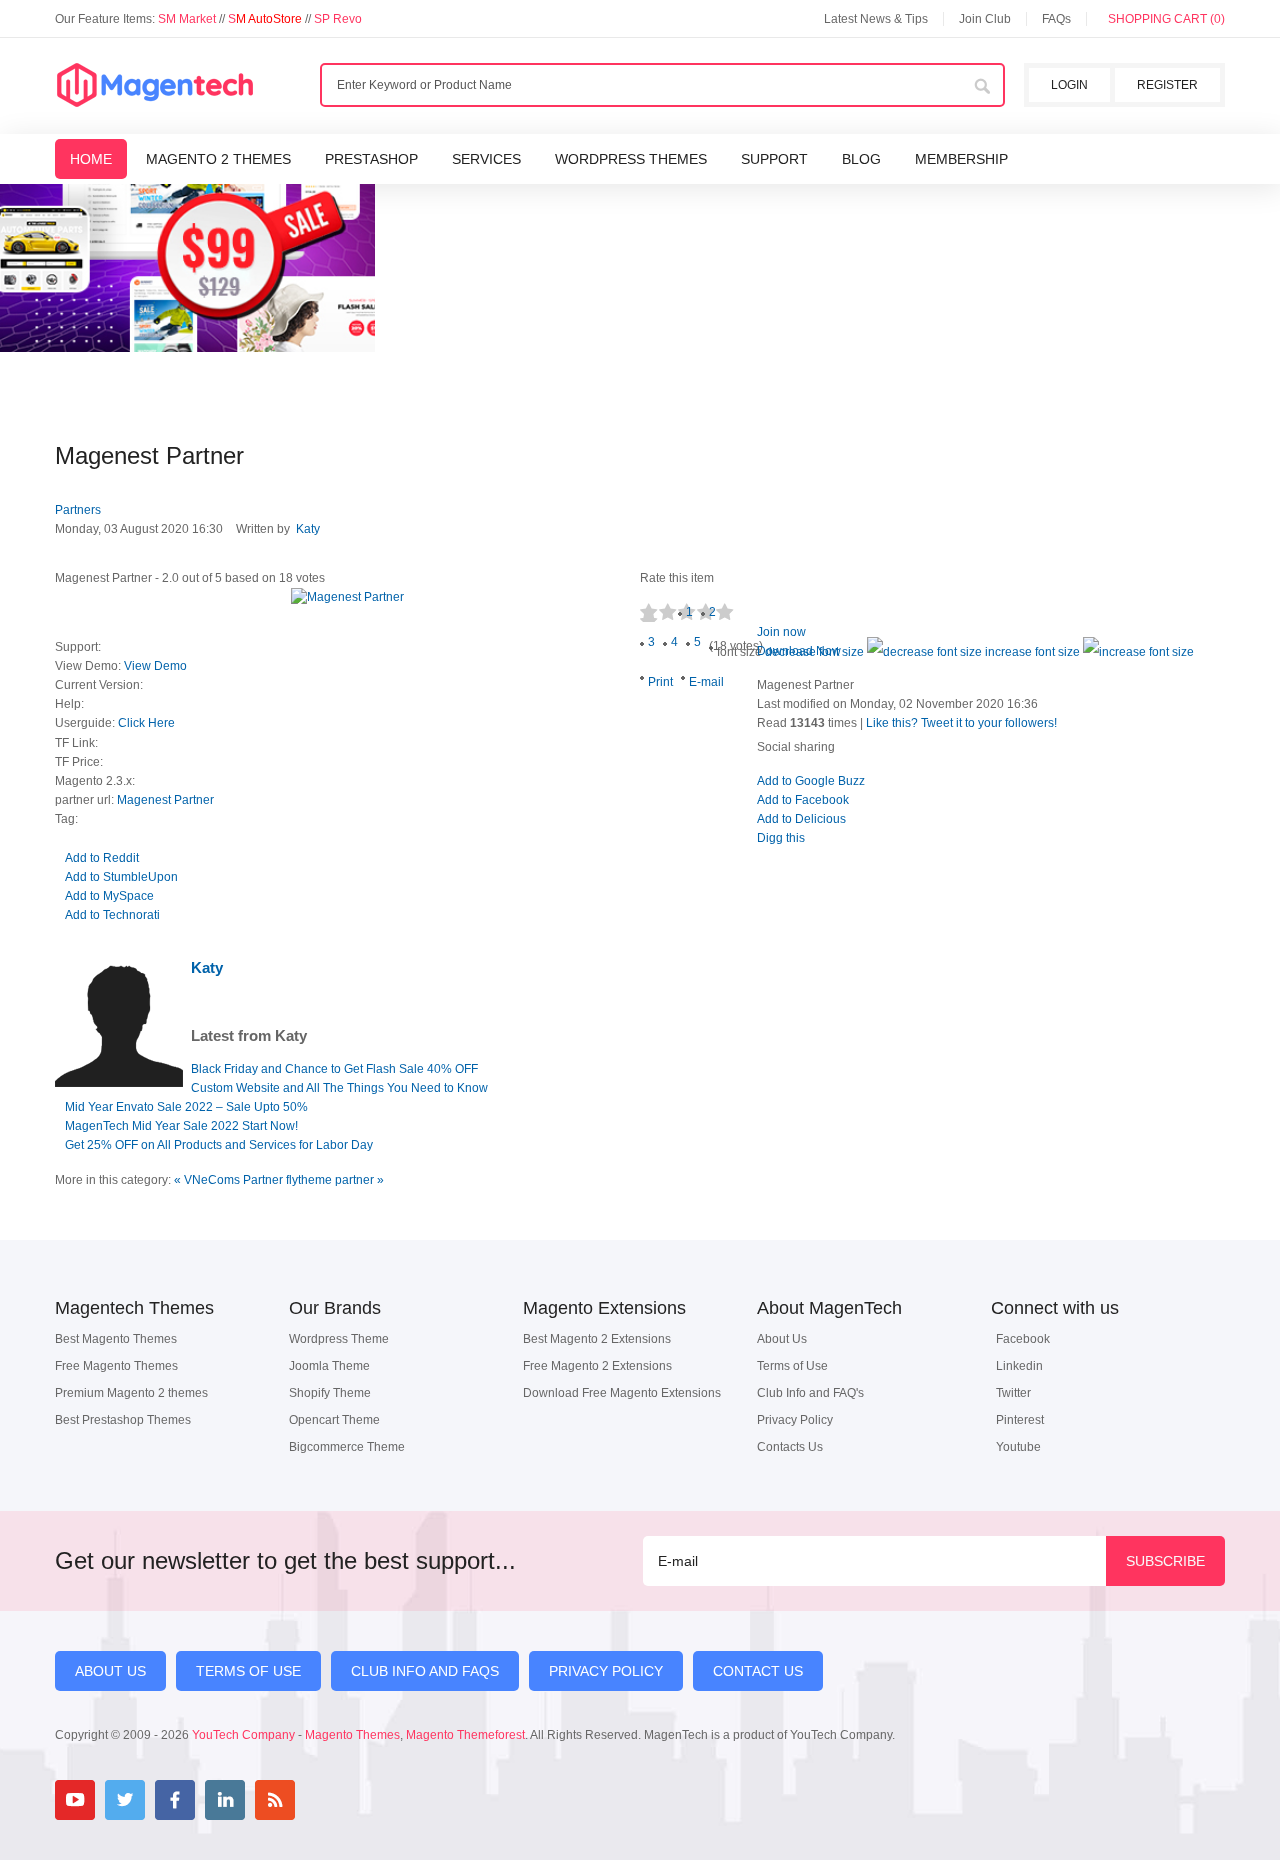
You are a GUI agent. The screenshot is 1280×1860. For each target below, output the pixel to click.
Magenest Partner (165, 800)
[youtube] (75, 1800)
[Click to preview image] (347, 597)
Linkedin (1019, 1366)
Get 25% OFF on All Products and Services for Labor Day (219, 1145)
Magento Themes (352, 1735)
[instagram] (325, 1800)
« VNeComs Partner (230, 1180)
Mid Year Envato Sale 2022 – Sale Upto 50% (186, 1107)
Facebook (1023, 1339)
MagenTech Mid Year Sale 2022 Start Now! (181, 1126)
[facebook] (175, 1800)
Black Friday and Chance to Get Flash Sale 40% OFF (334, 1069)
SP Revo (338, 19)
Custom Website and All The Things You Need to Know (339, 1088)
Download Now (799, 651)
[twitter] (125, 1800)
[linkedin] (225, 1800)
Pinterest (1020, 1420)
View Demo (155, 666)
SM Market (188, 19)
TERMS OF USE (248, 1671)
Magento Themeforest (465, 1735)
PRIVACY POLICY (606, 1671)
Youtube (1018, 1447)
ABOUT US (110, 1671)
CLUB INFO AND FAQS (425, 1671)
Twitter (1013, 1393)
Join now (781, 632)
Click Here (146, 723)
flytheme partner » (335, 1180)
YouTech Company (243, 1735)
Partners (78, 510)
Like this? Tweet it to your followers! (961, 723)
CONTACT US (758, 1671)
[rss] (275, 1800)
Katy (308, 529)
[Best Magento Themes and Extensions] (155, 86)
